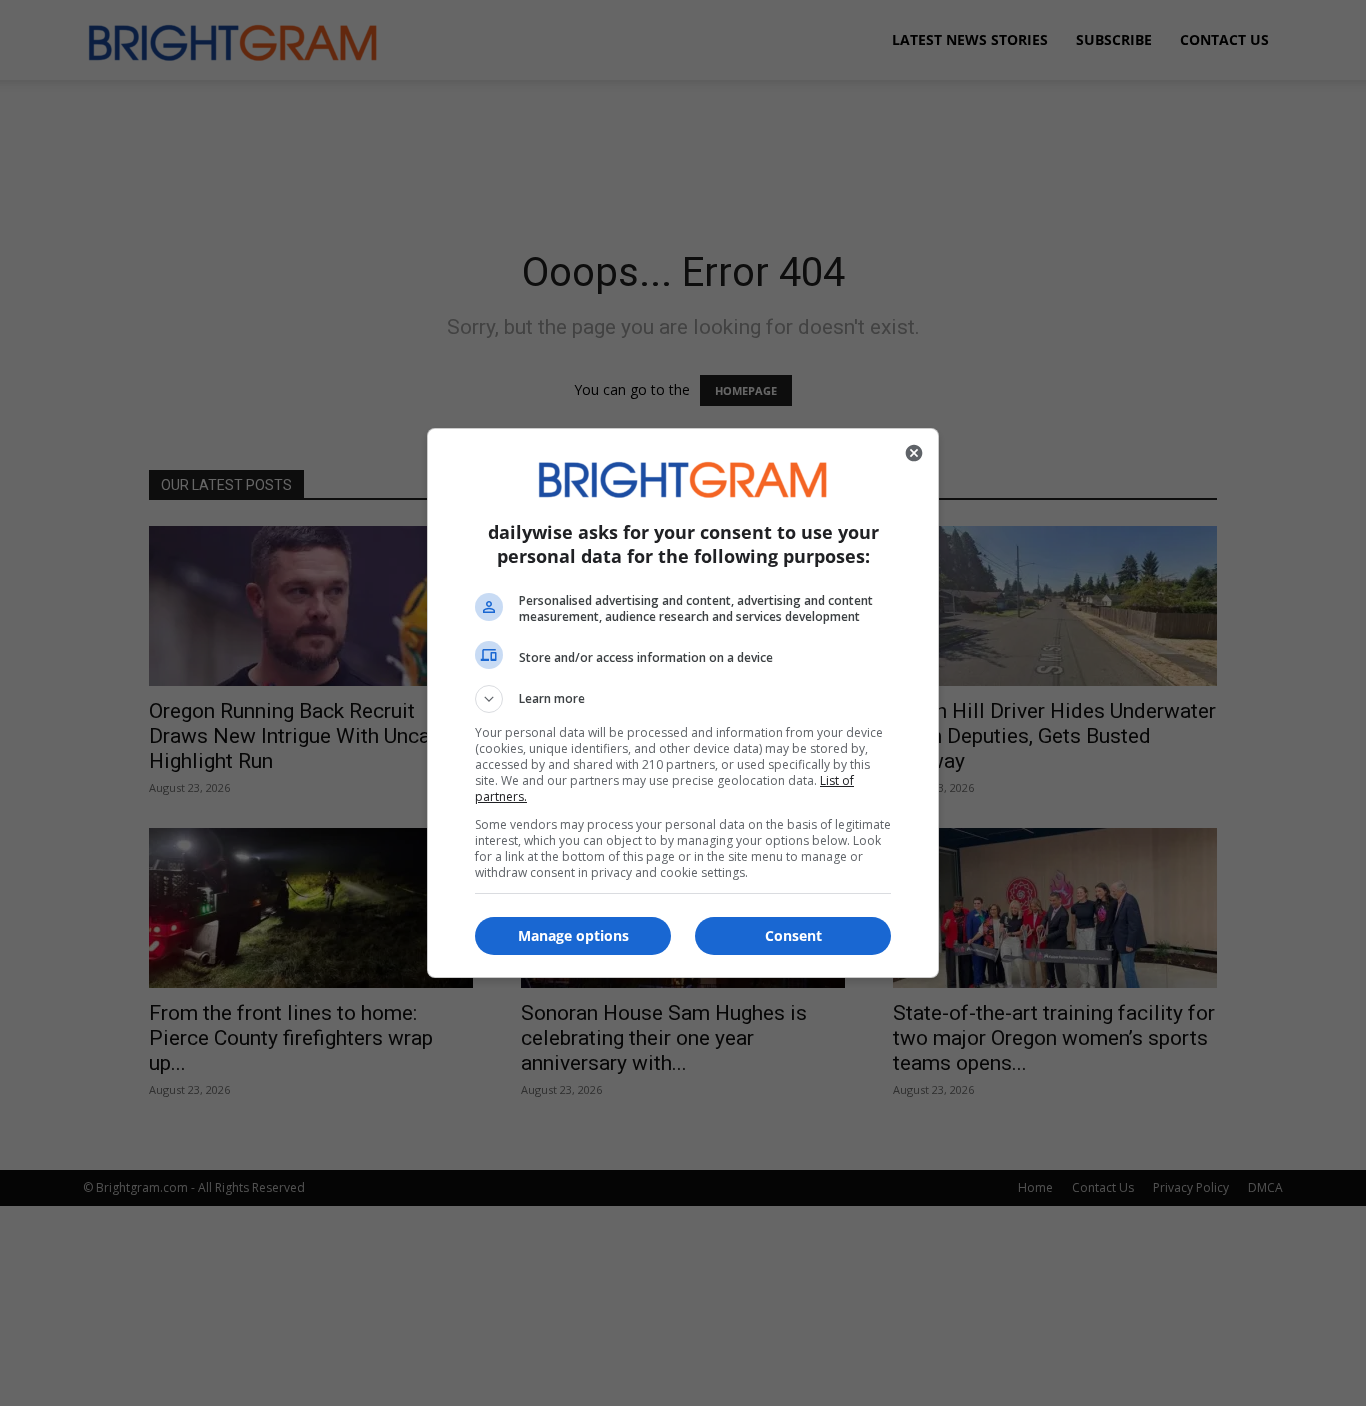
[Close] (914, 453)
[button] (683, 699)
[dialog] (683, 703)
